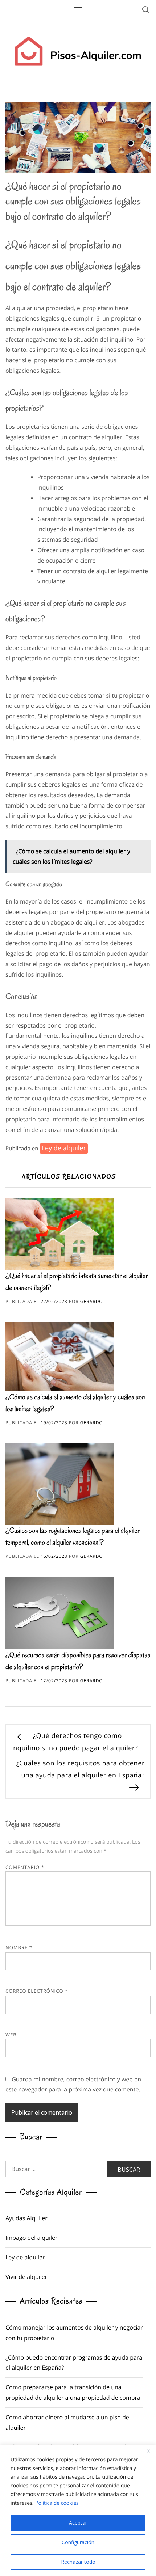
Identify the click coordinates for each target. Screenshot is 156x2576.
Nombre (19, 1947)
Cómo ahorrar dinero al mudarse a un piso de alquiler (67, 2422)
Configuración (78, 2542)
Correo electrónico (37, 1991)
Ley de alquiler (64, 1148)
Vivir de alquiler (26, 2277)
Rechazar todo (78, 2562)
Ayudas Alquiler (26, 2218)
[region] (78, 2510)
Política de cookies (57, 2503)
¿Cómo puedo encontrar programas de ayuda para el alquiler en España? (74, 2363)
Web (11, 2035)
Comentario (25, 1867)
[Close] (148, 2451)
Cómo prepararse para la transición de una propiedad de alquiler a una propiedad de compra (73, 2392)
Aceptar (78, 2523)
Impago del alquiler (32, 2238)
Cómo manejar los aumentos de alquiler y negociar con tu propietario (74, 2333)
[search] (145, 11)
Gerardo (92, 1301)
